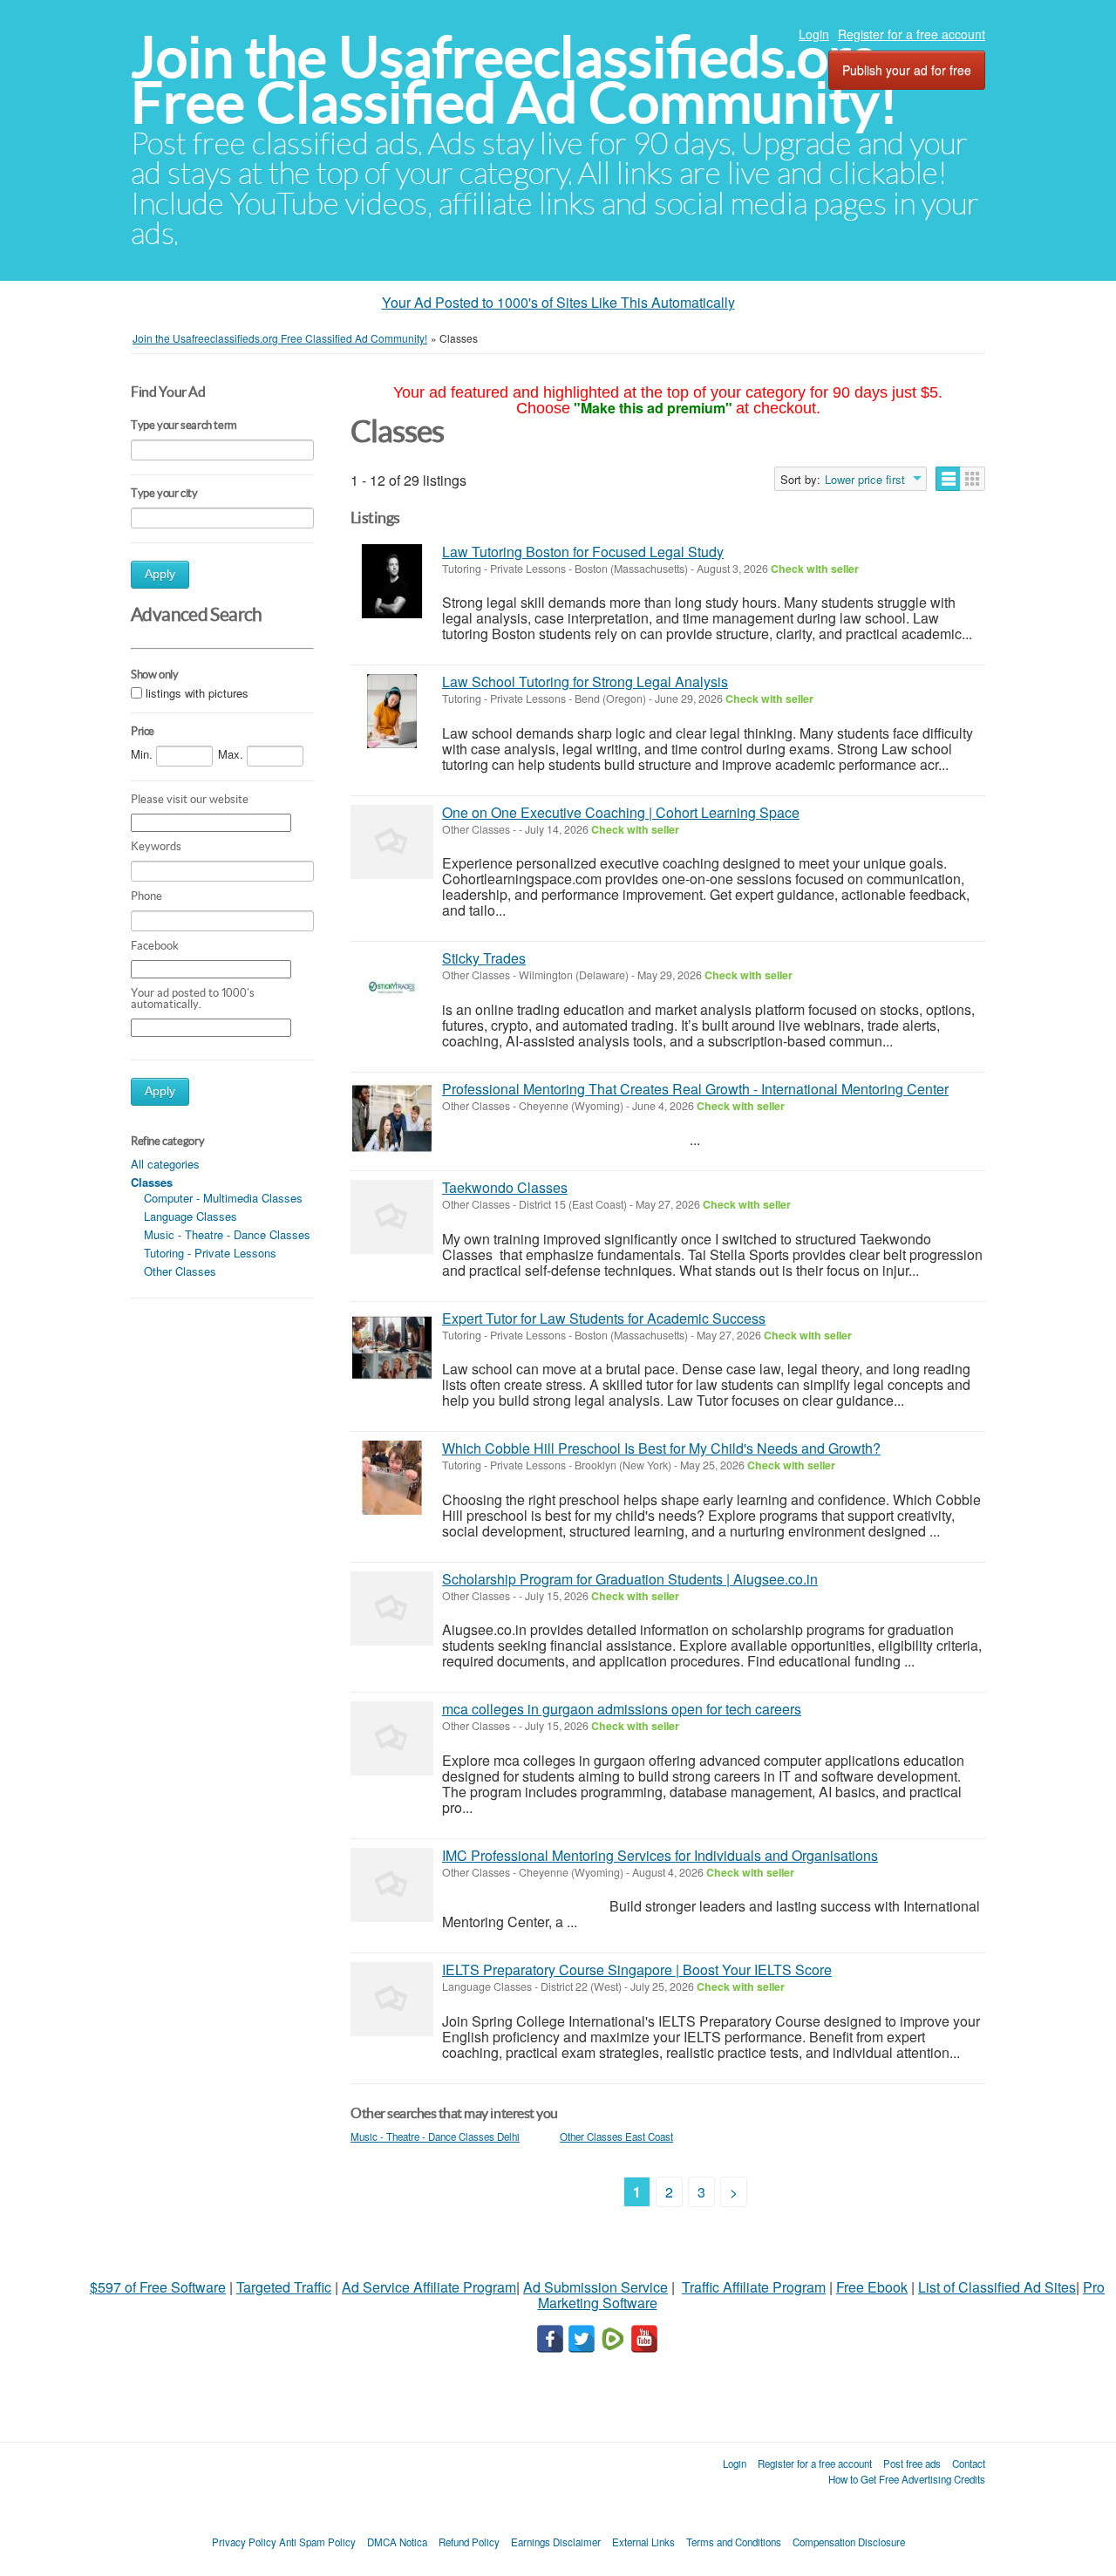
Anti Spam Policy (317, 2542)
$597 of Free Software (158, 2287)
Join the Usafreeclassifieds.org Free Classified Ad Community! (514, 80)
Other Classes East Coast (616, 2136)
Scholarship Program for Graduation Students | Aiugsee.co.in (630, 1579)
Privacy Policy (244, 2542)
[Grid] (973, 479)
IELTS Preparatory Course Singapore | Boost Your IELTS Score (637, 1969)
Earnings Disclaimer (556, 2542)
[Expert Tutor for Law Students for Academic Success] (392, 1348)
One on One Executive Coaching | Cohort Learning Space (621, 812)
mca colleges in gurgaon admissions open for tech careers (622, 1709)
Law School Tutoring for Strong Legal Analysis (585, 681)
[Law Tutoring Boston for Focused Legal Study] (392, 581)
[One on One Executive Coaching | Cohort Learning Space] (392, 842)
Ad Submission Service (595, 2287)
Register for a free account (912, 34)
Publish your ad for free (907, 70)
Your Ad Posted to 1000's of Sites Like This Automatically (558, 302)
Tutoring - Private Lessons (210, 1253)
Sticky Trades (484, 958)
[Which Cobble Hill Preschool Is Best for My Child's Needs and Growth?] (392, 1478)
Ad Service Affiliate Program (429, 2287)
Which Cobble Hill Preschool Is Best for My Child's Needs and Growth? (661, 1448)
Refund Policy (469, 2542)
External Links (643, 2542)
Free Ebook (872, 2287)
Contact (969, 2464)
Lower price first (865, 480)
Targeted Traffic (284, 2287)
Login (814, 34)
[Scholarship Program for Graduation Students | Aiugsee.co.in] (392, 1608)
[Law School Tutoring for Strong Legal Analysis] (392, 711)
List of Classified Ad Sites (997, 2287)
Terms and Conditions (734, 2542)
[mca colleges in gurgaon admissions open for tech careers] (392, 1738)
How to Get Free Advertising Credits (907, 2479)
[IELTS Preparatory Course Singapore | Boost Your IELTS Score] (392, 1999)
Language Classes (191, 1216)
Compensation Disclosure (849, 2542)
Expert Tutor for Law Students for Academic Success (604, 1318)
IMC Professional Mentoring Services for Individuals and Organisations (660, 1855)
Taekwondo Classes (505, 1187)
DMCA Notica (397, 2542)
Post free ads (912, 2464)
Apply (160, 574)
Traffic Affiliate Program (754, 2287)
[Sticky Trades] (392, 988)
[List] (948, 479)
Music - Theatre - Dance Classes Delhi (435, 2136)
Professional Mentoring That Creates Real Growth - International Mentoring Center (695, 1089)
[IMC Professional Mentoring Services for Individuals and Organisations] (392, 1885)
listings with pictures (197, 693)
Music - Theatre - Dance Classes (227, 1234)
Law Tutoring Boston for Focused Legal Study (583, 552)
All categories (165, 1164)
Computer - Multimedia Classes (223, 1198)
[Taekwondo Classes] (392, 1217)
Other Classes (180, 1271)
